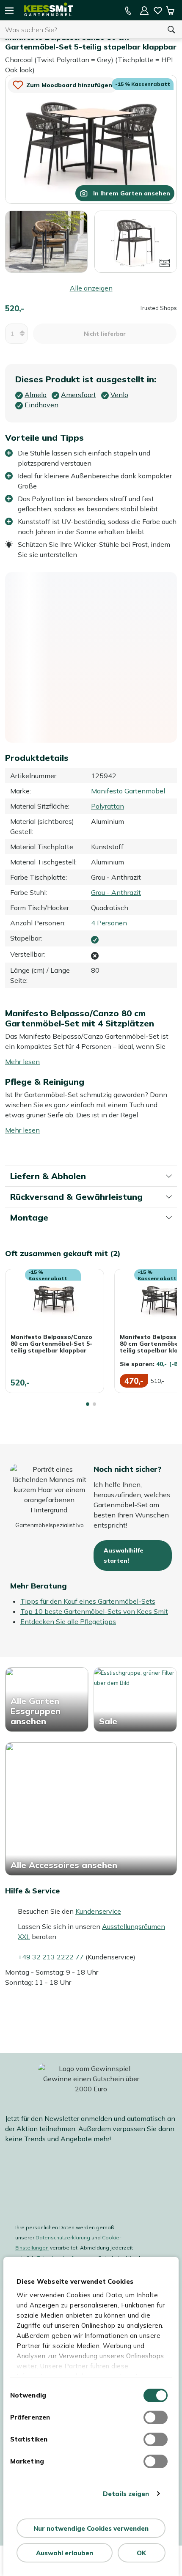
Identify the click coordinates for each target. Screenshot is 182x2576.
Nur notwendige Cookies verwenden (91, 2528)
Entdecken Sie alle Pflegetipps (68, 1621)
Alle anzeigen (91, 288)
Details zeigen (126, 2494)
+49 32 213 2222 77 (51, 1957)
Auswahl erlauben (65, 2553)
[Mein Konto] (144, 11)
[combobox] (80, 30)
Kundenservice (98, 1911)
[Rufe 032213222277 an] (128, 11)
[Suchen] (171, 30)
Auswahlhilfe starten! (124, 1555)
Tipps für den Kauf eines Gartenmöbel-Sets (88, 1601)
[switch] (156, 2417)
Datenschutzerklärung (63, 2237)
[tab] (88, 1404)
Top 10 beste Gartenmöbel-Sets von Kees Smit (94, 1611)
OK (141, 2553)
